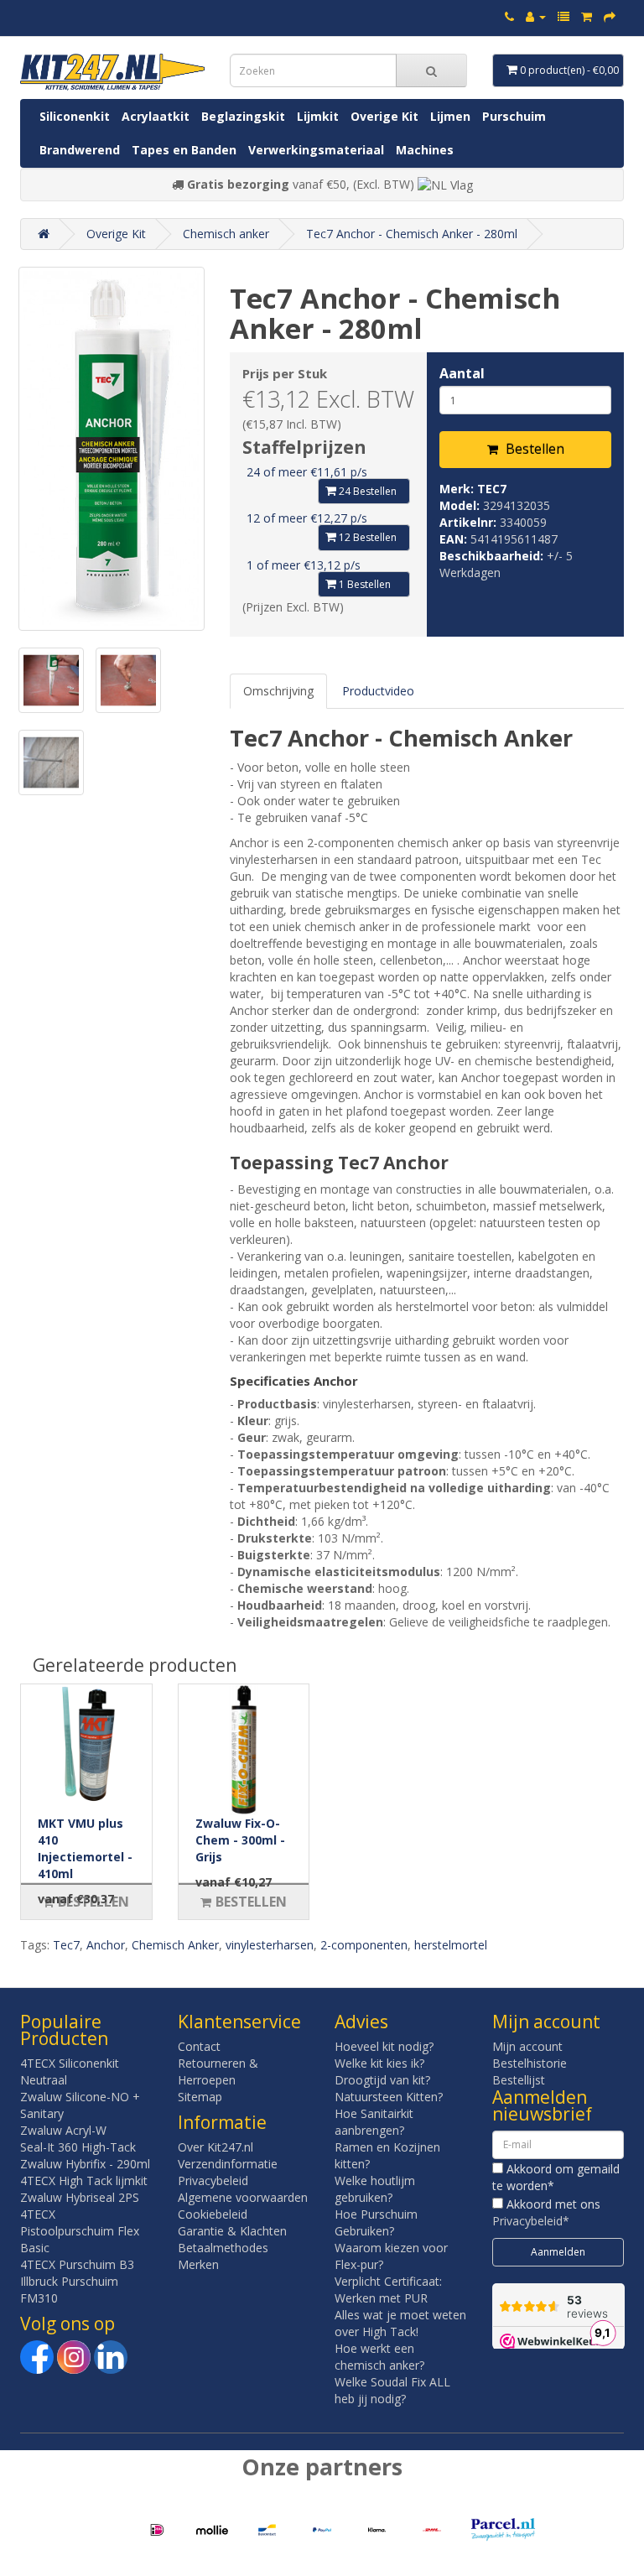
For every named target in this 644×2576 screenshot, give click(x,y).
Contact (199, 2046)
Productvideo (378, 691)
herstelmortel (451, 1945)
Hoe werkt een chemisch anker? (379, 2357)
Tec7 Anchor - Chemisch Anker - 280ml (412, 234)
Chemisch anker (226, 234)
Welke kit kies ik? (379, 2063)
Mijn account (527, 2046)
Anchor (106, 1945)
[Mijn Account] (536, 16)
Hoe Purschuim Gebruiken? (376, 2222)
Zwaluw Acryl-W (63, 2130)
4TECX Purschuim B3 (77, 2264)
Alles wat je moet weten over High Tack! (400, 2323)
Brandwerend (80, 150)
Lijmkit (318, 116)
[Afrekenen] (610, 16)
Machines (425, 150)
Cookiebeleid (213, 2214)
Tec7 (66, 1945)
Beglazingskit (243, 116)
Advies (361, 2022)
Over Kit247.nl (216, 2147)
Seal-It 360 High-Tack (78, 2147)
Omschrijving (278, 691)
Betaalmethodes (223, 2248)
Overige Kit (384, 116)
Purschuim (514, 116)
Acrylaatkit (156, 116)
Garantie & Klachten (232, 2231)
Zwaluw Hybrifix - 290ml (85, 2164)
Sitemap (200, 2097)
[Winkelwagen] (587, 16)
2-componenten (364, 1945)
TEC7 (492, 489)
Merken (198, 2264)
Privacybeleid (213, 2180)
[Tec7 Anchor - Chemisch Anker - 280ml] (112, 449)
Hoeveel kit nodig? (384, 2046)
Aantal (462, 373)
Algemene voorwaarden (243, 2197)
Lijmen (450, 116)
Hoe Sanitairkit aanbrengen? (374, 2122)
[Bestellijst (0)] (563, 16)
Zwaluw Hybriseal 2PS (80, 2197)
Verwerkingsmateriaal (316, 150)
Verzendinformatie (228, 2164)
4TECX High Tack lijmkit (84, 2180)
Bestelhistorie (530, 2063)
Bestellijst (519, 2080)
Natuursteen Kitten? (389, 2097)
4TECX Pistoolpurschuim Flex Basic (80, 2231)
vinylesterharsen (270, 1945)
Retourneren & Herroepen (218, 2071)
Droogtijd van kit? (382, 2080)
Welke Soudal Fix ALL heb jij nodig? (392, 2390)
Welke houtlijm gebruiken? (375, 2189)
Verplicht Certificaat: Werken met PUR (388, 2290)
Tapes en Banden (184, 150)
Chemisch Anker (175, 1945)
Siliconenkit (75, 116)
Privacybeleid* (531, 2221)
